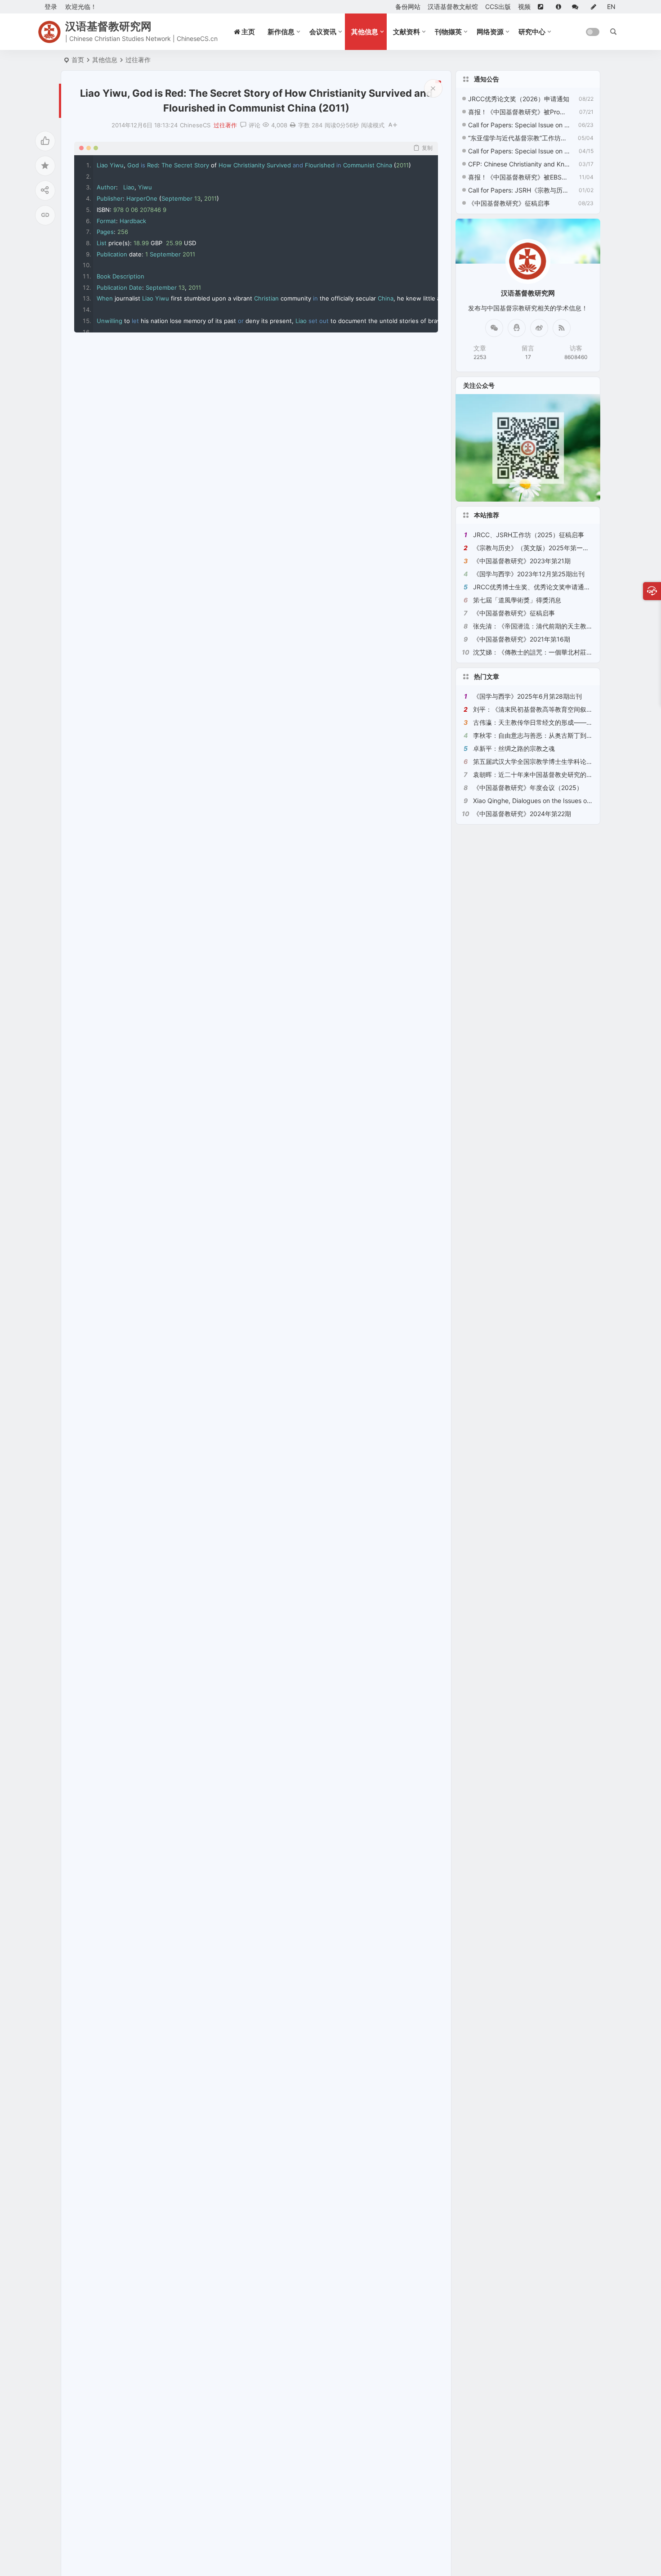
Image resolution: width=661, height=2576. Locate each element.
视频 (524, 7)
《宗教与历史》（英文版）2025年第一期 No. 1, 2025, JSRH (559, 548)
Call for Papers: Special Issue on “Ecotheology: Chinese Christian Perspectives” (519, 151)
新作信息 (281, 32)
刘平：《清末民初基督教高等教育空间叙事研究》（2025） (556, 709)
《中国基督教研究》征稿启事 (509, 203)
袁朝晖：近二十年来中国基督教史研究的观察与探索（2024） (559, 774)
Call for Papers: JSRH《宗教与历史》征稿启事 (519, 190)
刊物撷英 (448, 32)
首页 (78, 60)
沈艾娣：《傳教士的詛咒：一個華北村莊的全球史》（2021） (559, 652)
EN (611, 7)
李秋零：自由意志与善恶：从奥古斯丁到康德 (536, 735)
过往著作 (138, 60)
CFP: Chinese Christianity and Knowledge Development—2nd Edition (519, 164)
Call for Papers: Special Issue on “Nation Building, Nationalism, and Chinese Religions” (519, 125)
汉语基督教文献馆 (453, 7)
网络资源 (490, 32)
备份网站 (408, 7)
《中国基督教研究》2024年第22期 (522, 814)
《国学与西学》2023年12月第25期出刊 (529, 574)
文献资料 (406, 32)
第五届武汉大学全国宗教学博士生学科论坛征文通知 (545, 761)
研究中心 (532, 32)
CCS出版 (498, 7)
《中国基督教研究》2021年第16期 (522, 639)
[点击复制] (517, 328)
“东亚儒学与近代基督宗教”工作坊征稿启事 (519, 138)
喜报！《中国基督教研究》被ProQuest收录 (519, 112)
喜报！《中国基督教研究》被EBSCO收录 (519, 177)
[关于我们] (560, 7)
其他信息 (365, 32)
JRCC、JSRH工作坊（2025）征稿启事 (529, 535)
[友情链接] (543, 7)
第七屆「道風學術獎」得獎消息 (517, 600)
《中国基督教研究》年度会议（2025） (528, 788)
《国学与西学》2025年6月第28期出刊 (527, 696)
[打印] (293, 125)
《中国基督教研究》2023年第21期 (522, 561)
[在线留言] (578, 7)
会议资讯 (323, 32)
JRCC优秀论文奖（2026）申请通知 (519, 99)
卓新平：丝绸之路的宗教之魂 (514, 748)
